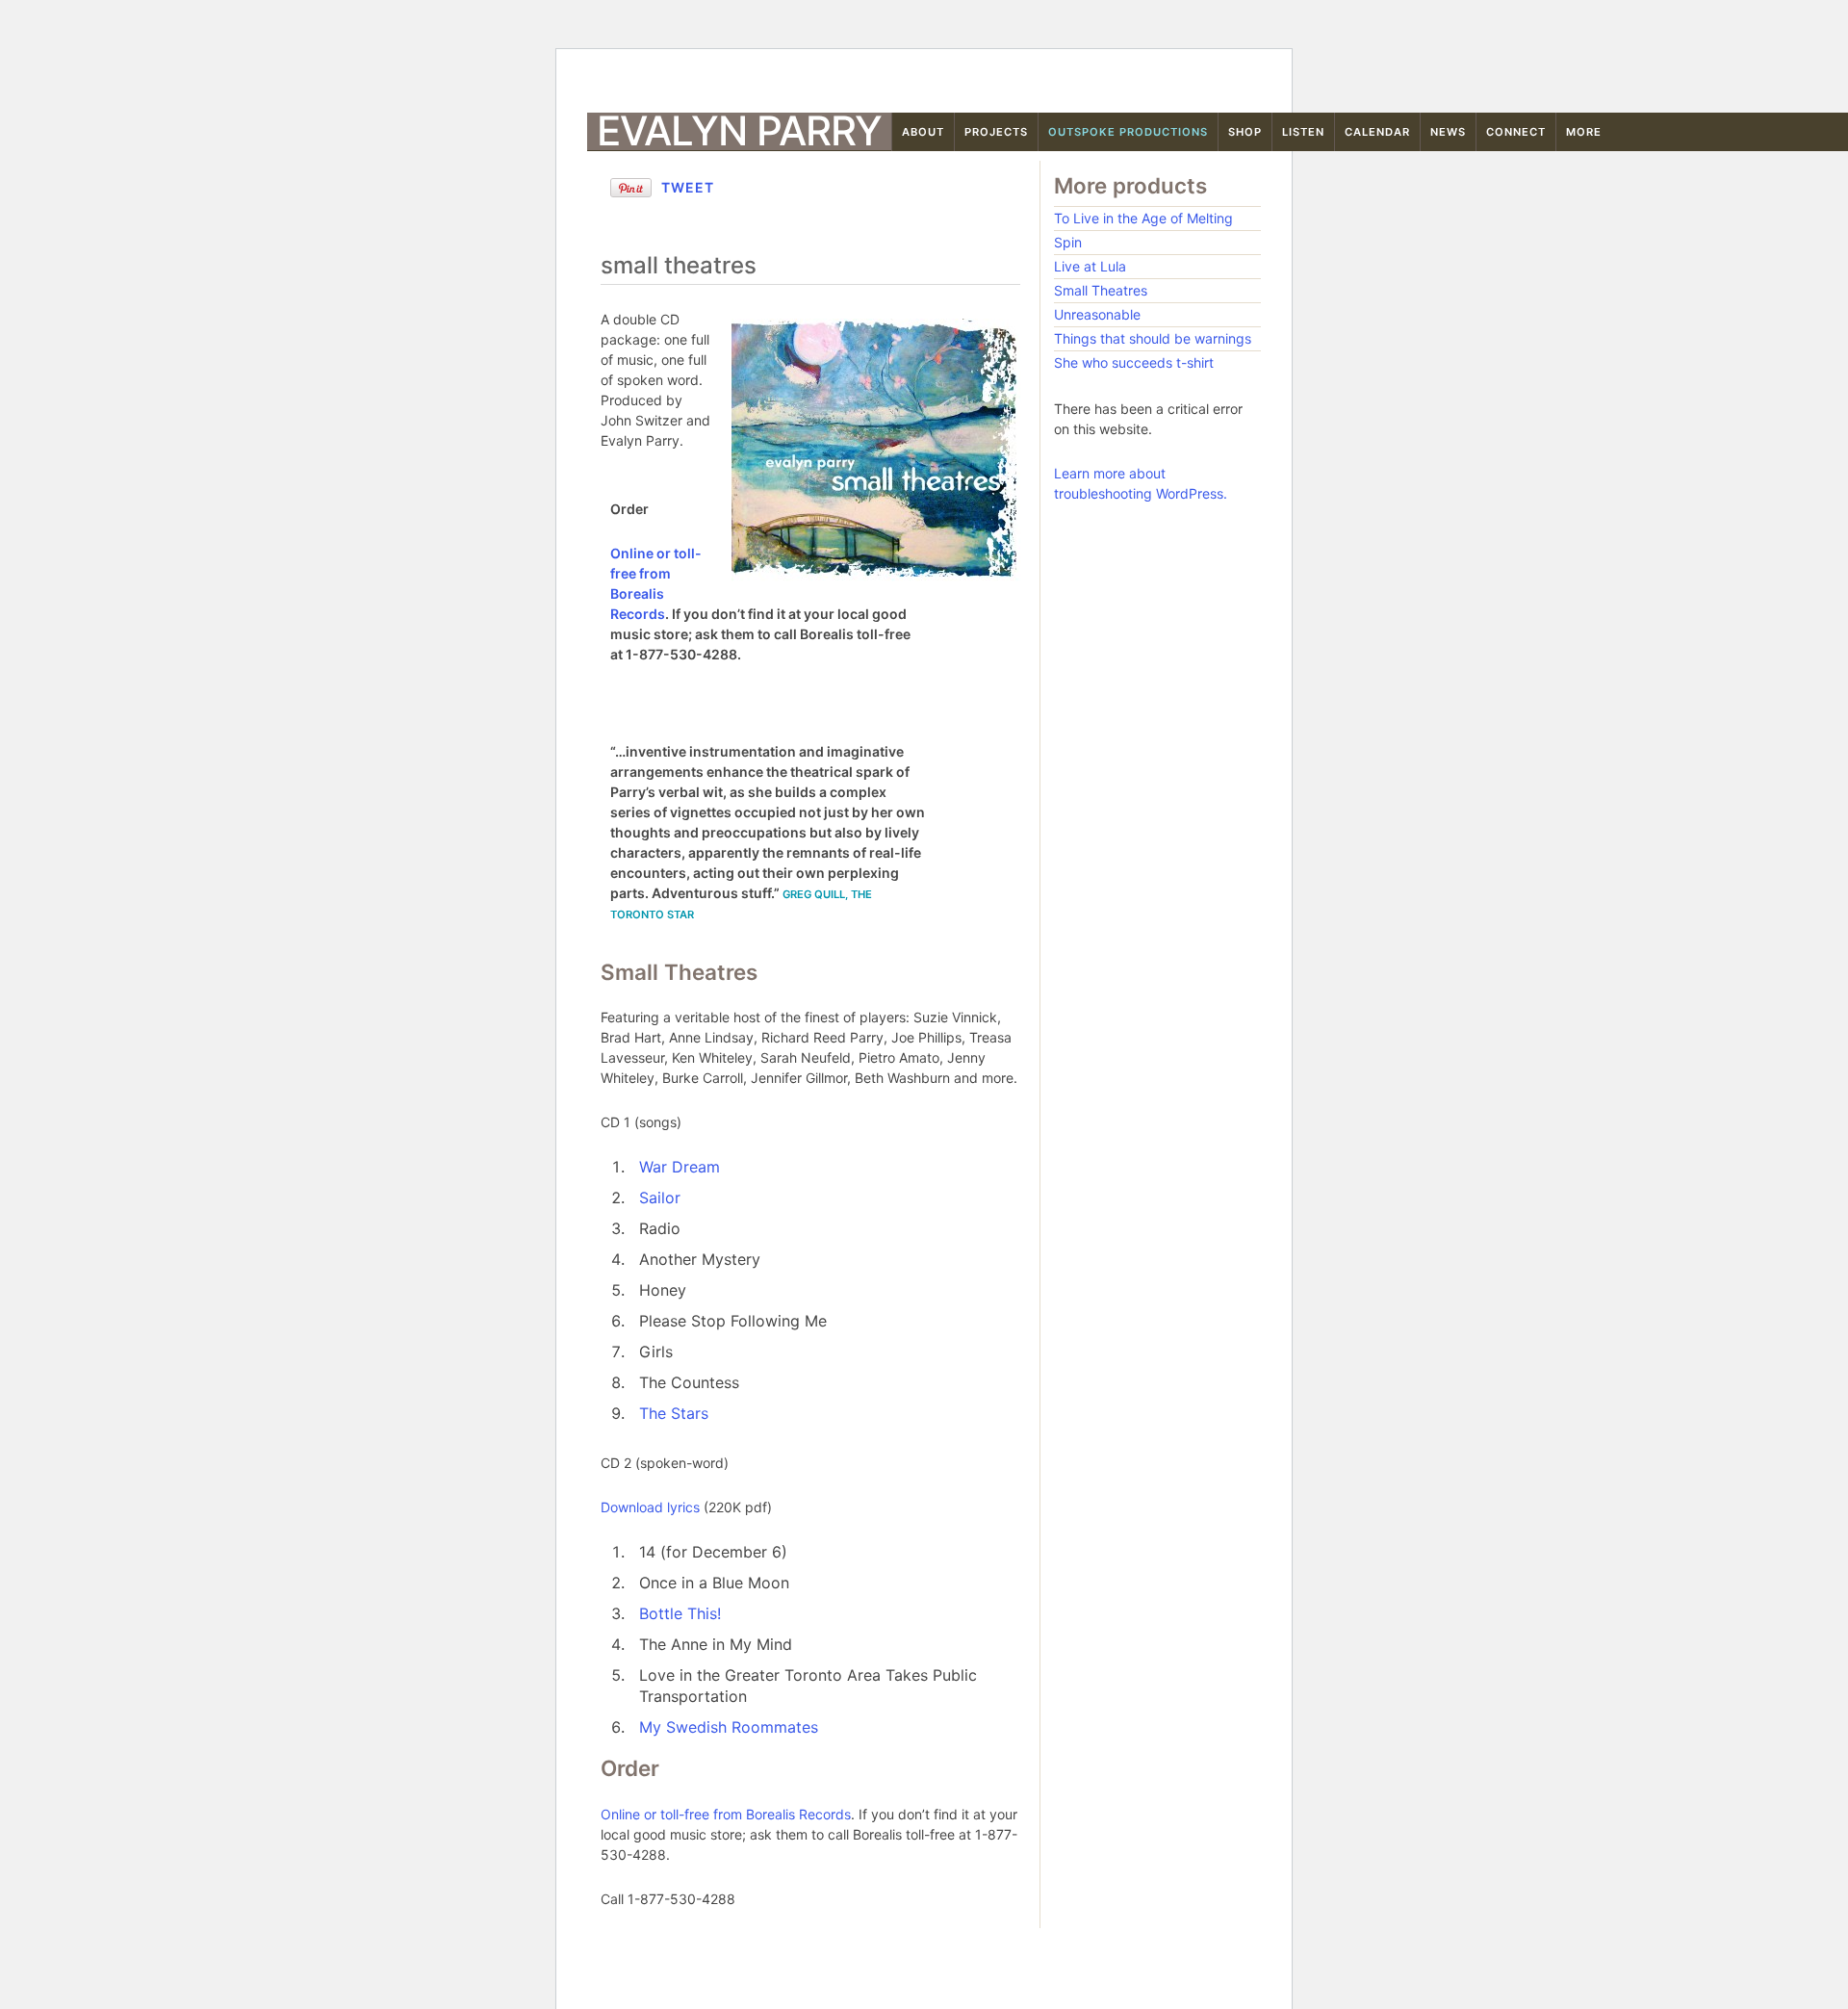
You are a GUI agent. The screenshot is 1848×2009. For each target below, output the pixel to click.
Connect (1516, 132)
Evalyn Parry (739, 131)
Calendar (1377, 132)
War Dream (680, 1167)
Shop (1245, 132)
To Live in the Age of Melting (1143, 218)
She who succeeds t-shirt (1134, 362)
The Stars (674, 1413)
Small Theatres (1101, 290)
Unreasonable (1097, 314)
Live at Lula (1090, 266)
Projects (996, 132)
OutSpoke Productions (1128, 132)
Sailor (660, 1198)
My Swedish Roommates (729, 1727)
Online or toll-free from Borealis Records (726, 1814)
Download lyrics (650, 1507)
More (1584, 132)
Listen (1303, 132)
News (1448, 132)
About (923, 132)
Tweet (688, 187)
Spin (1068, 242)
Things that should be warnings (1153, 338)
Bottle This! (680, 1613)
